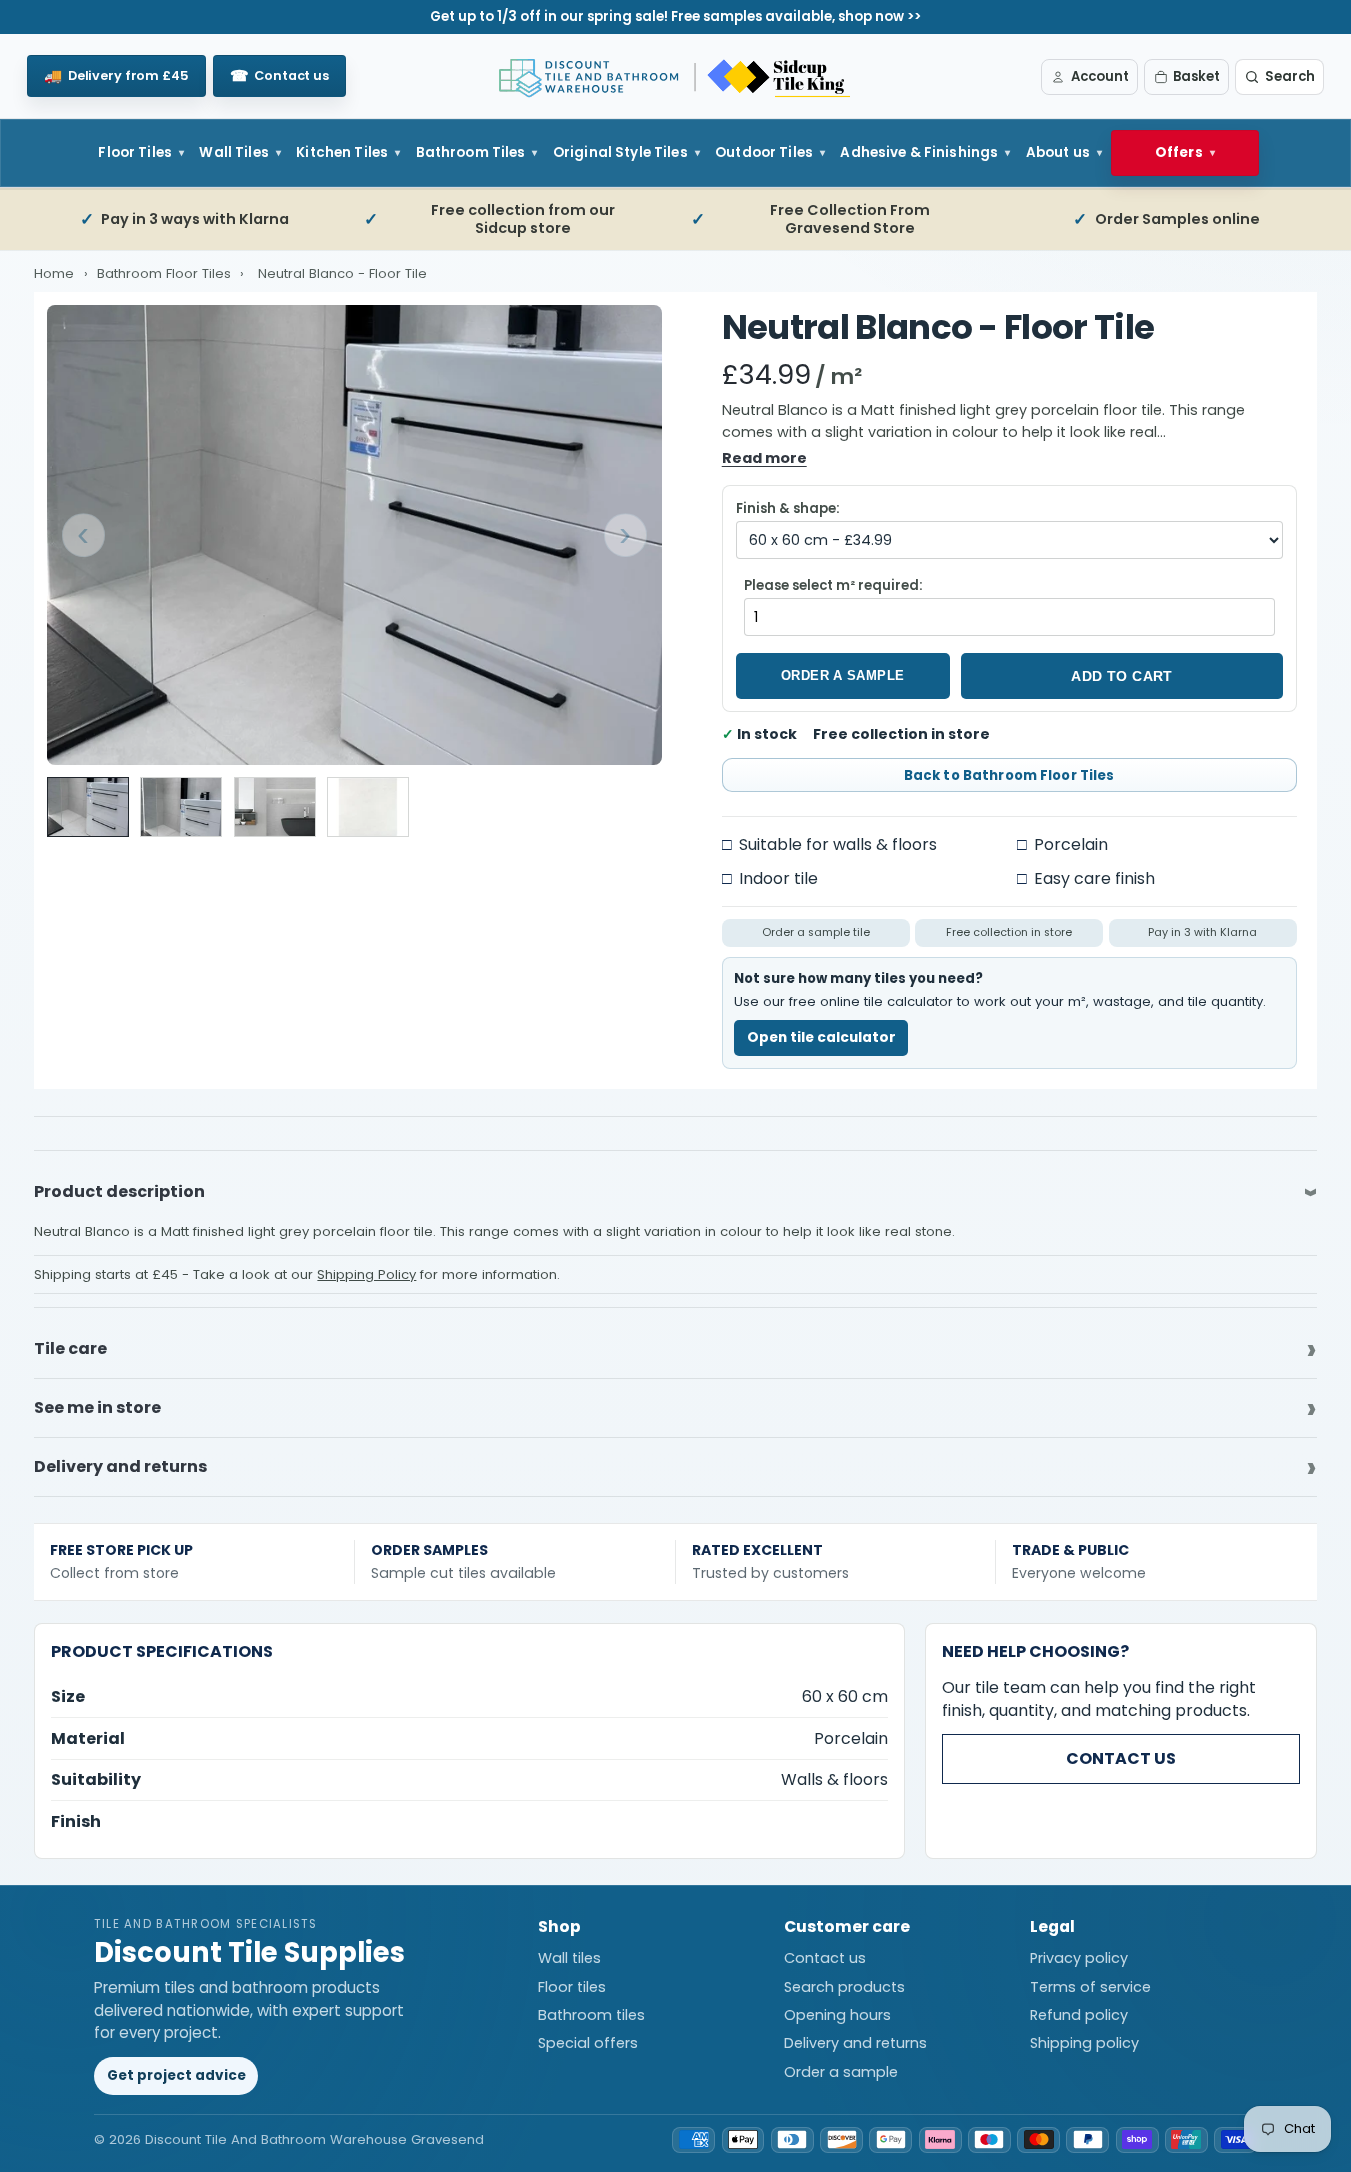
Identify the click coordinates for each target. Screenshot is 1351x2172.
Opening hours (837, 2015)
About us (1058, 152)
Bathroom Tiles (471, 152)
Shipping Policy (366, 1274)
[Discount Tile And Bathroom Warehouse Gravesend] (676, 77)
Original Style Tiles (620, 152)
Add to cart (1122, 676)
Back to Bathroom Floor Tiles (1009, 775)
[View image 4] (368, 807)
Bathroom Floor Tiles (166, 273)
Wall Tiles (233, 152)
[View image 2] (181, 807)
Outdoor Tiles (764, 152)
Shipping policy (1084, 2043)
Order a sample (843, 675)
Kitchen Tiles (342, 152)
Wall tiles (569, 1958)
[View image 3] (275, 807)
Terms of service (1090, 1987)
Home (54, 273)
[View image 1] (88, 807)
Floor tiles (572, 1987)
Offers (1179, 152)
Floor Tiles (134, 152)
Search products (844, 1987)
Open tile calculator (821, 1037)
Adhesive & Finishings (919, 152)
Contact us (1121, 1758)
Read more (764, 458)
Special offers (588, 2043)
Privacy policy (1079, 1958)
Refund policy (1079, 2015)
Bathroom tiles (591, 2015)
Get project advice (176, 2075)
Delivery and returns (855, 2043)
